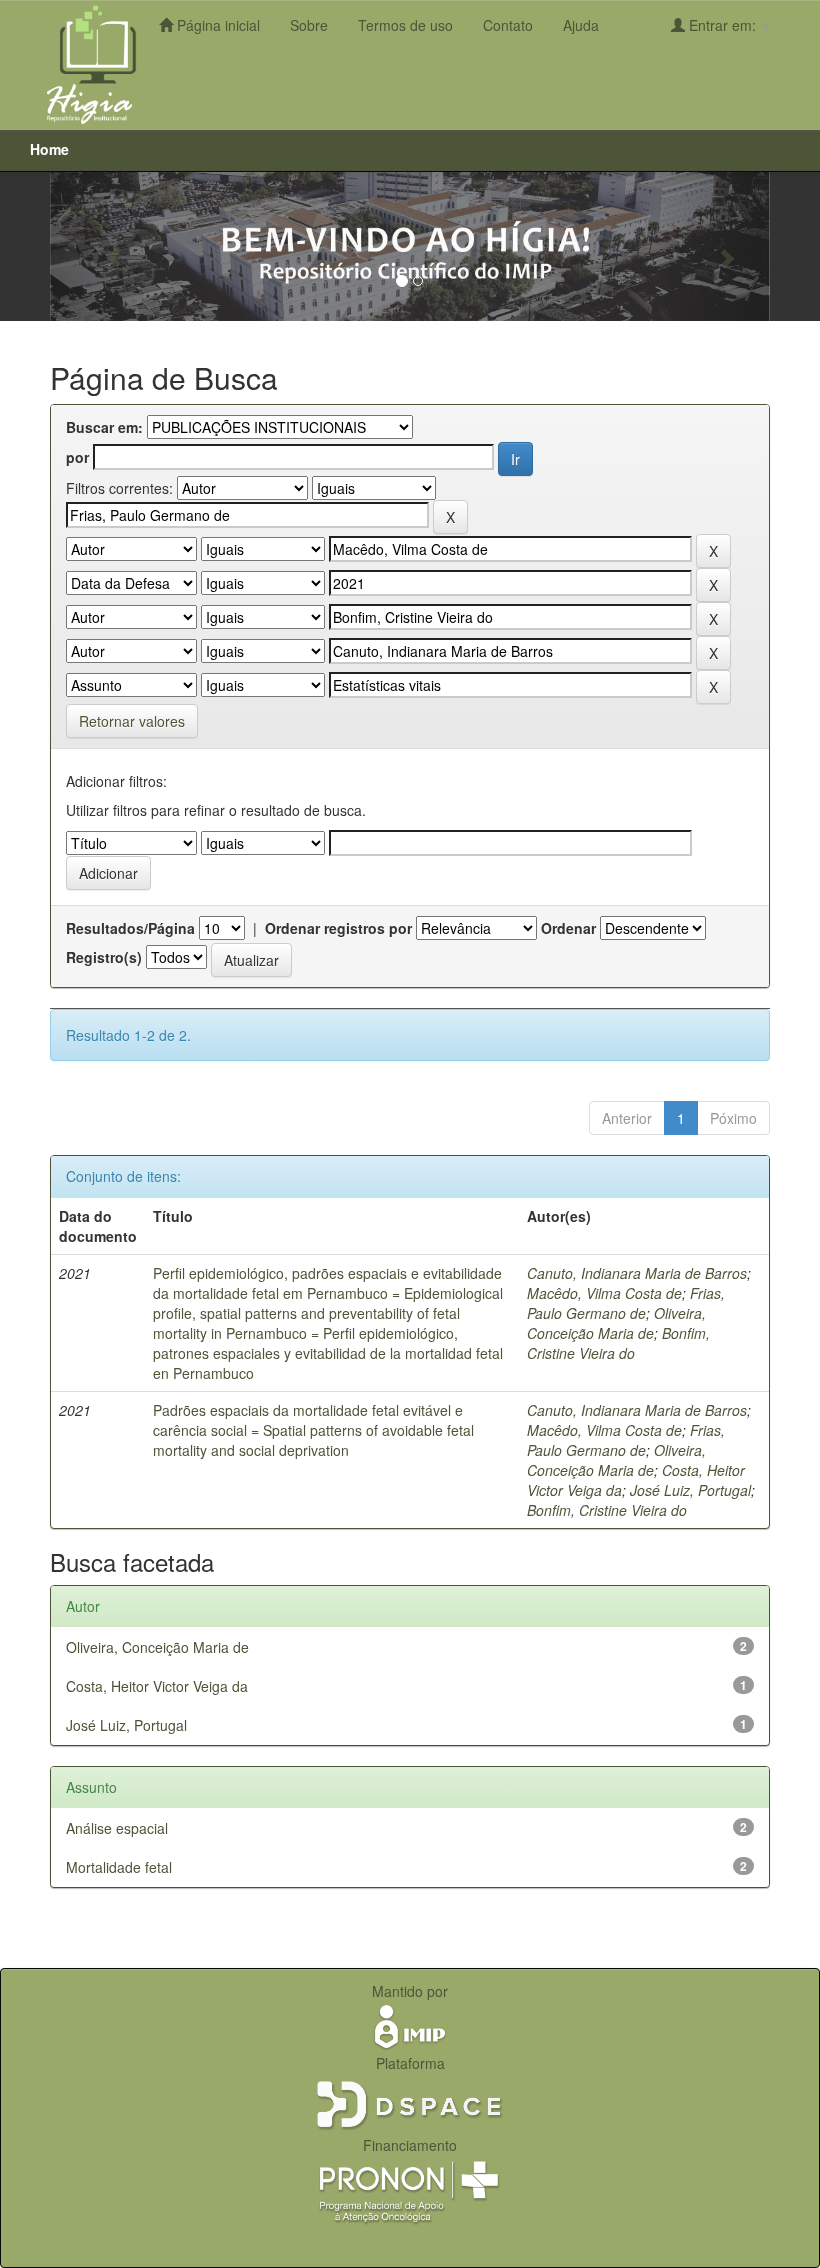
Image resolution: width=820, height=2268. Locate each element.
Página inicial (216, 25)
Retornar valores (132, 721)
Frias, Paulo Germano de (626, 1303)
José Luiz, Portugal (690, 1490)
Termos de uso (405, 25)
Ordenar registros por (338, 928)
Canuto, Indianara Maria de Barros (637, 1273)
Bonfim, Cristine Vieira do (618, 1343)
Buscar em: (104, 427)
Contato (508, 25)
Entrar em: (722, 25)
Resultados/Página (130, 928)
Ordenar (568, 928)
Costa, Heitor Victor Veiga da (157, 1686)
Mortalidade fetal (119, 1867)
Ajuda (581, 25)
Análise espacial (117, 1828)
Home (49, 149)
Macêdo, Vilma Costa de (604, 1293)
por (77, 457)
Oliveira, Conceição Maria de (616, 1323)
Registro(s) (104, 957)
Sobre (309, 25)
